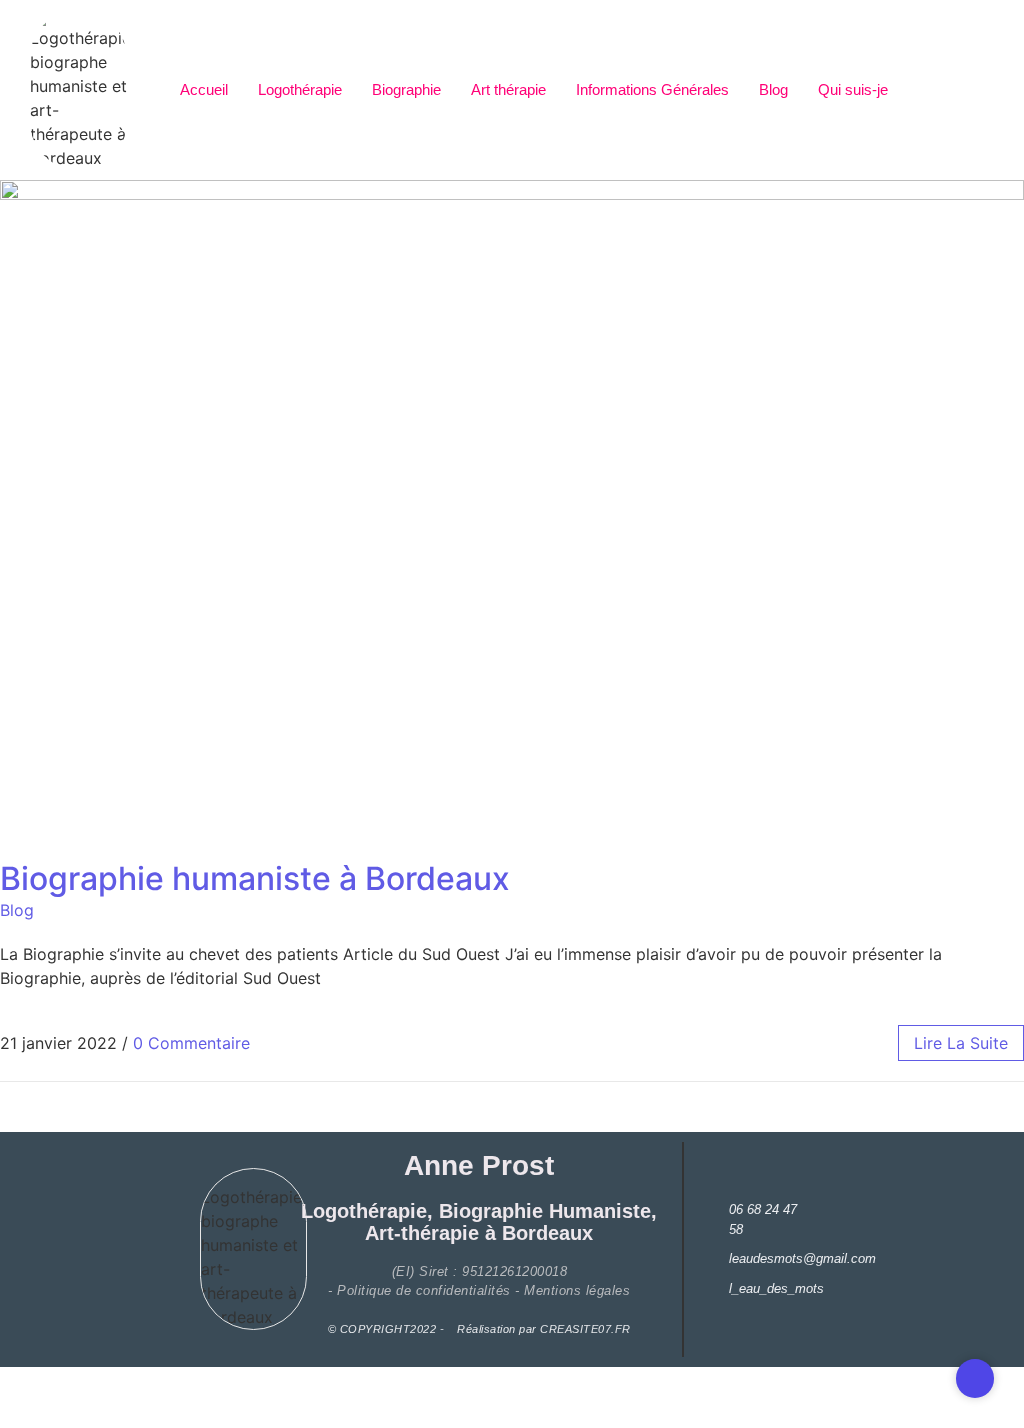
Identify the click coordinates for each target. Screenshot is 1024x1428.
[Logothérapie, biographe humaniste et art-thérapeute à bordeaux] (78, 90)
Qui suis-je (853, 89)
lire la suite (961, 1043)
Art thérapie (508, 89)
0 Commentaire (191, 1043)
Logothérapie (300, 89)
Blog (773, 89)
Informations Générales (652, 89)
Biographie (406, 89)
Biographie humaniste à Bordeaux (255, 878)
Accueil (204, 89)
